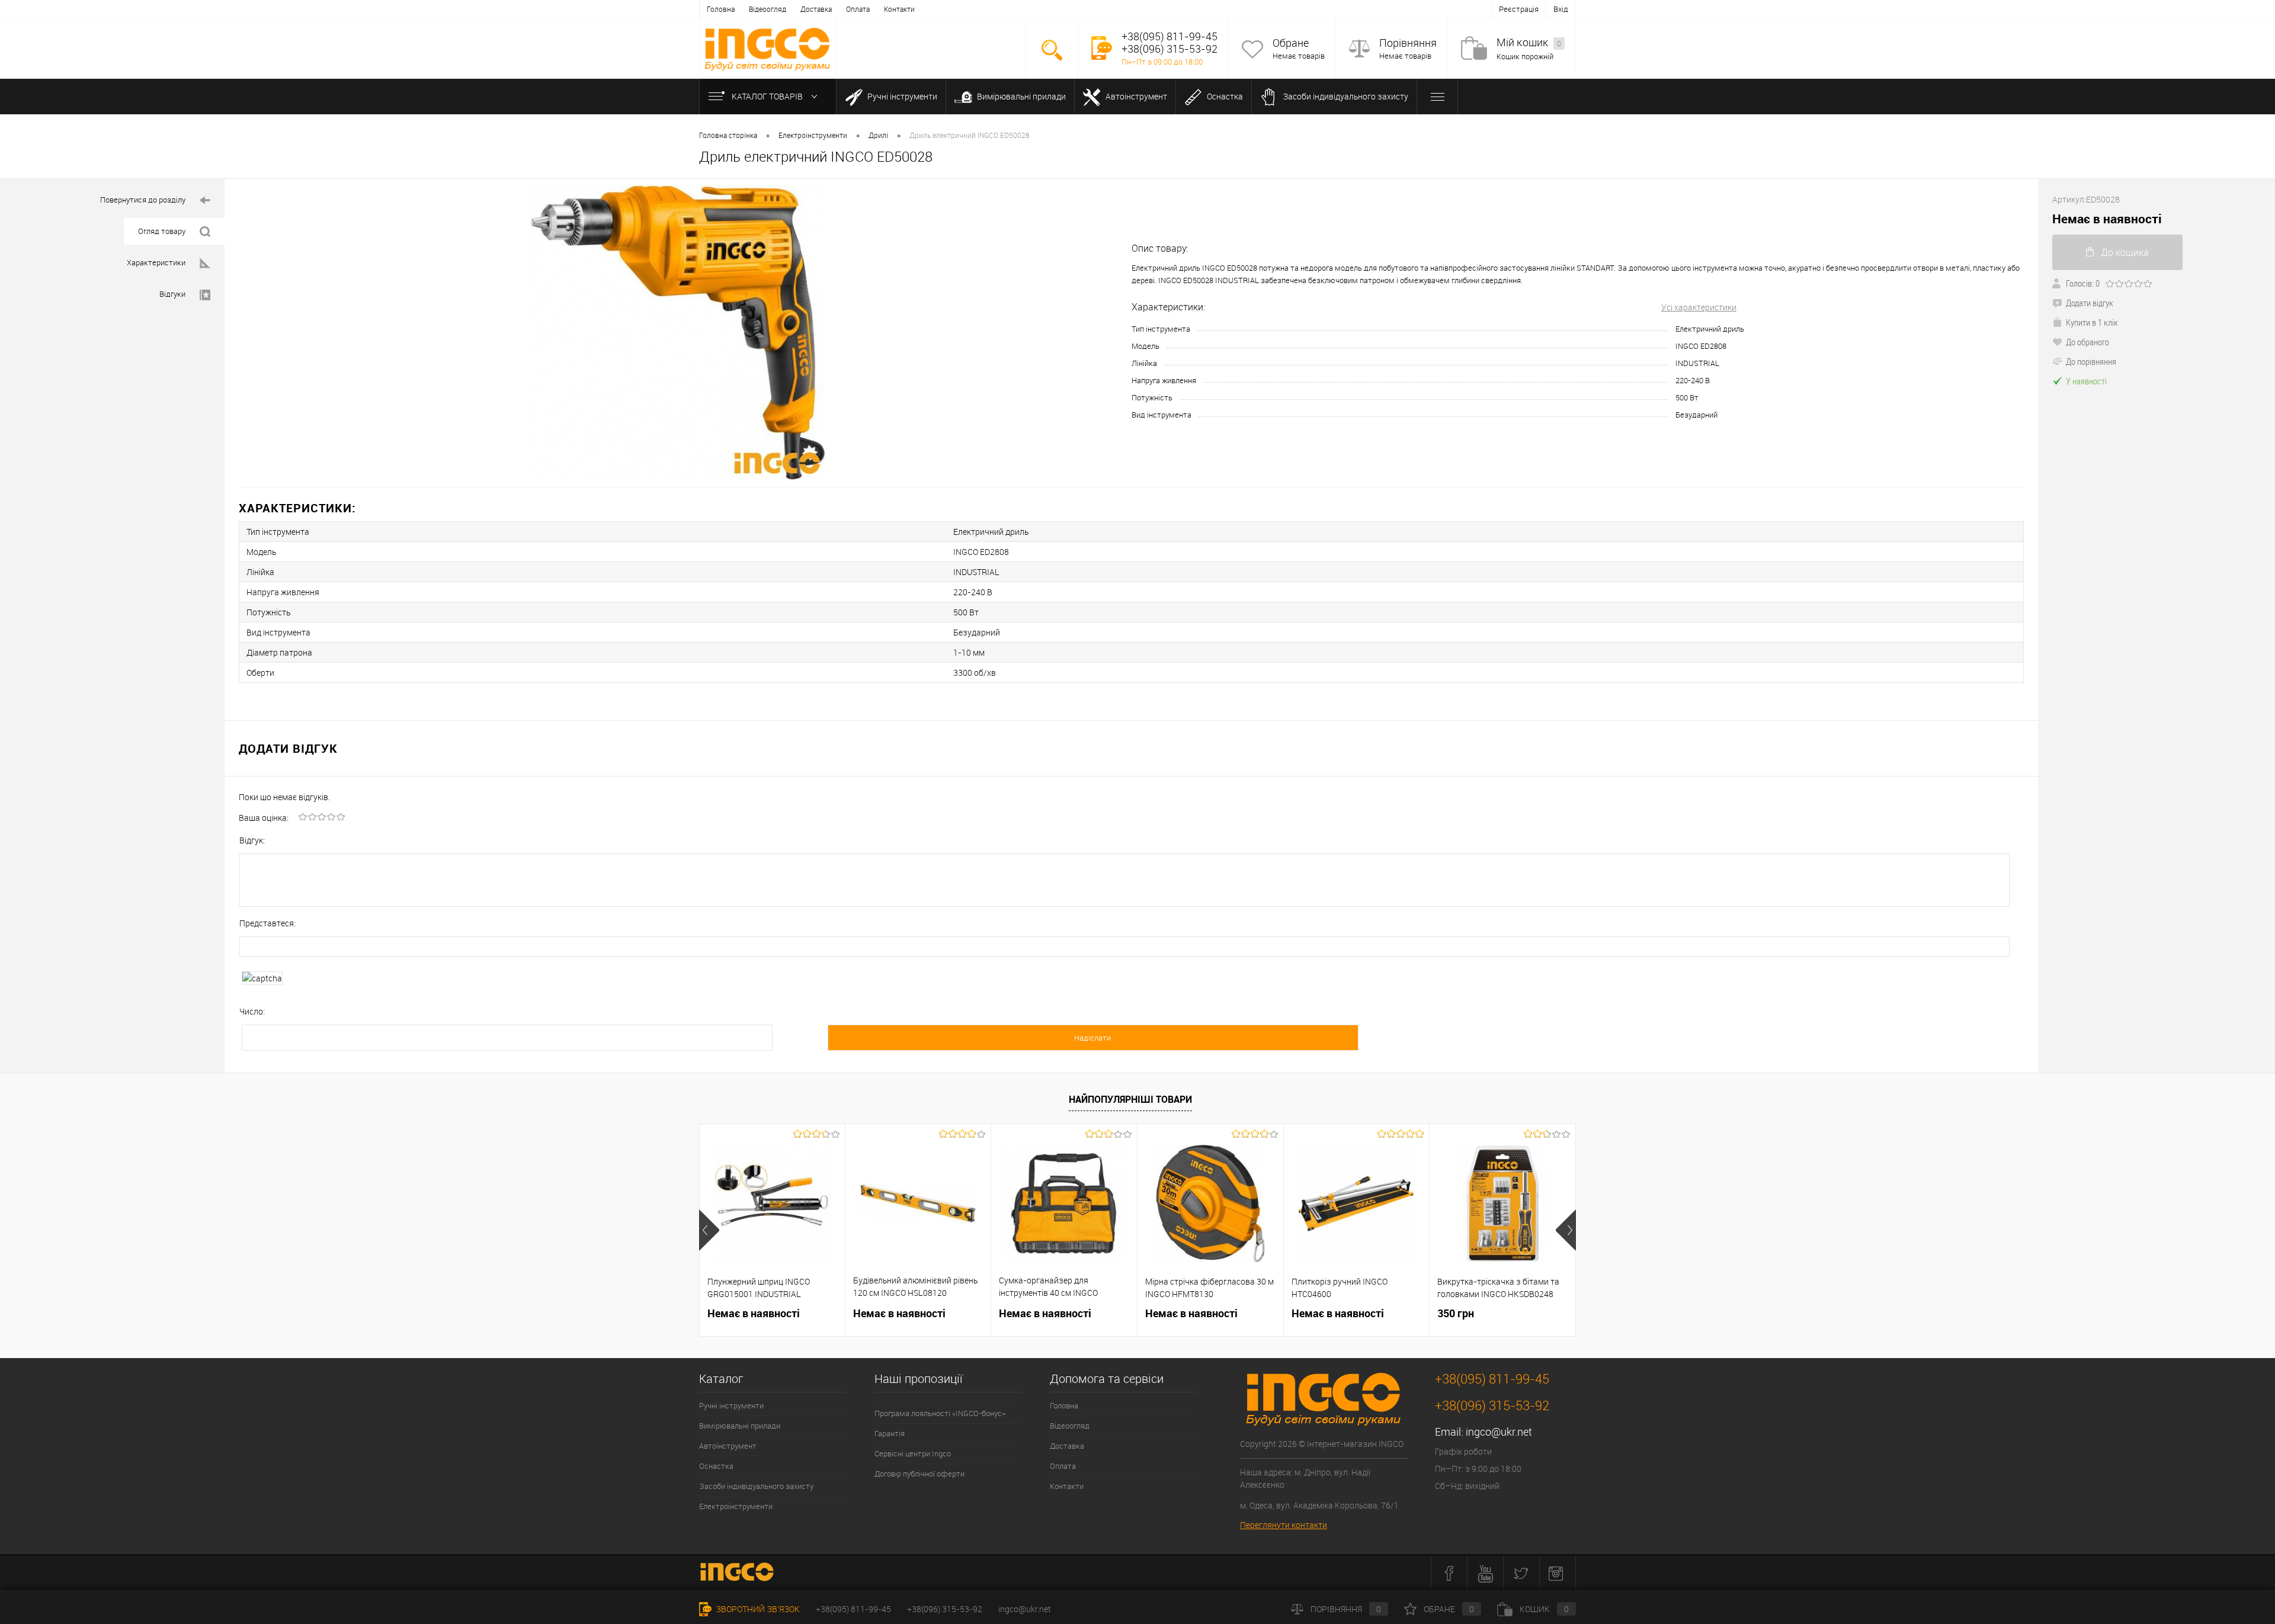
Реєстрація (1519, 9)
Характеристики (156, 262)
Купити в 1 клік (2092, 322)
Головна (721, 9)
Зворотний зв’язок (757, 1609)
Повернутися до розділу (143, 200)
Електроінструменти (736, 1506)
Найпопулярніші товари (1130, 1099)
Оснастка (1224, 96)
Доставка (816, 9)
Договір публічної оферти (919, 1474)
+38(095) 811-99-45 (853, 1609)
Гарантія (890, 1433)
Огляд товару (162, 231)
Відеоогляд (768, 9)
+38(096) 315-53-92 (945, 1609)
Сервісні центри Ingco (913, 1453)
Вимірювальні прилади (1020, 96)
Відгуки (172, 294)
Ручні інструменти (901, 96)
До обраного (2087, 342)
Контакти (899, 9)
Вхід (1561, 9)
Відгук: (252, 840)
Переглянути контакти (1284, 1525)
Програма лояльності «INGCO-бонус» (940, 1413)
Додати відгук (2090, 303)
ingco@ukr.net (1499, 1432)
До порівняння (2091, 361)
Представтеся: (267, 923)
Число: (252, 1011)
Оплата (858, 9)
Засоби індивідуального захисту (1345, 96)
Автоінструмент (1135, 96)
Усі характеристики (1699, 307)
